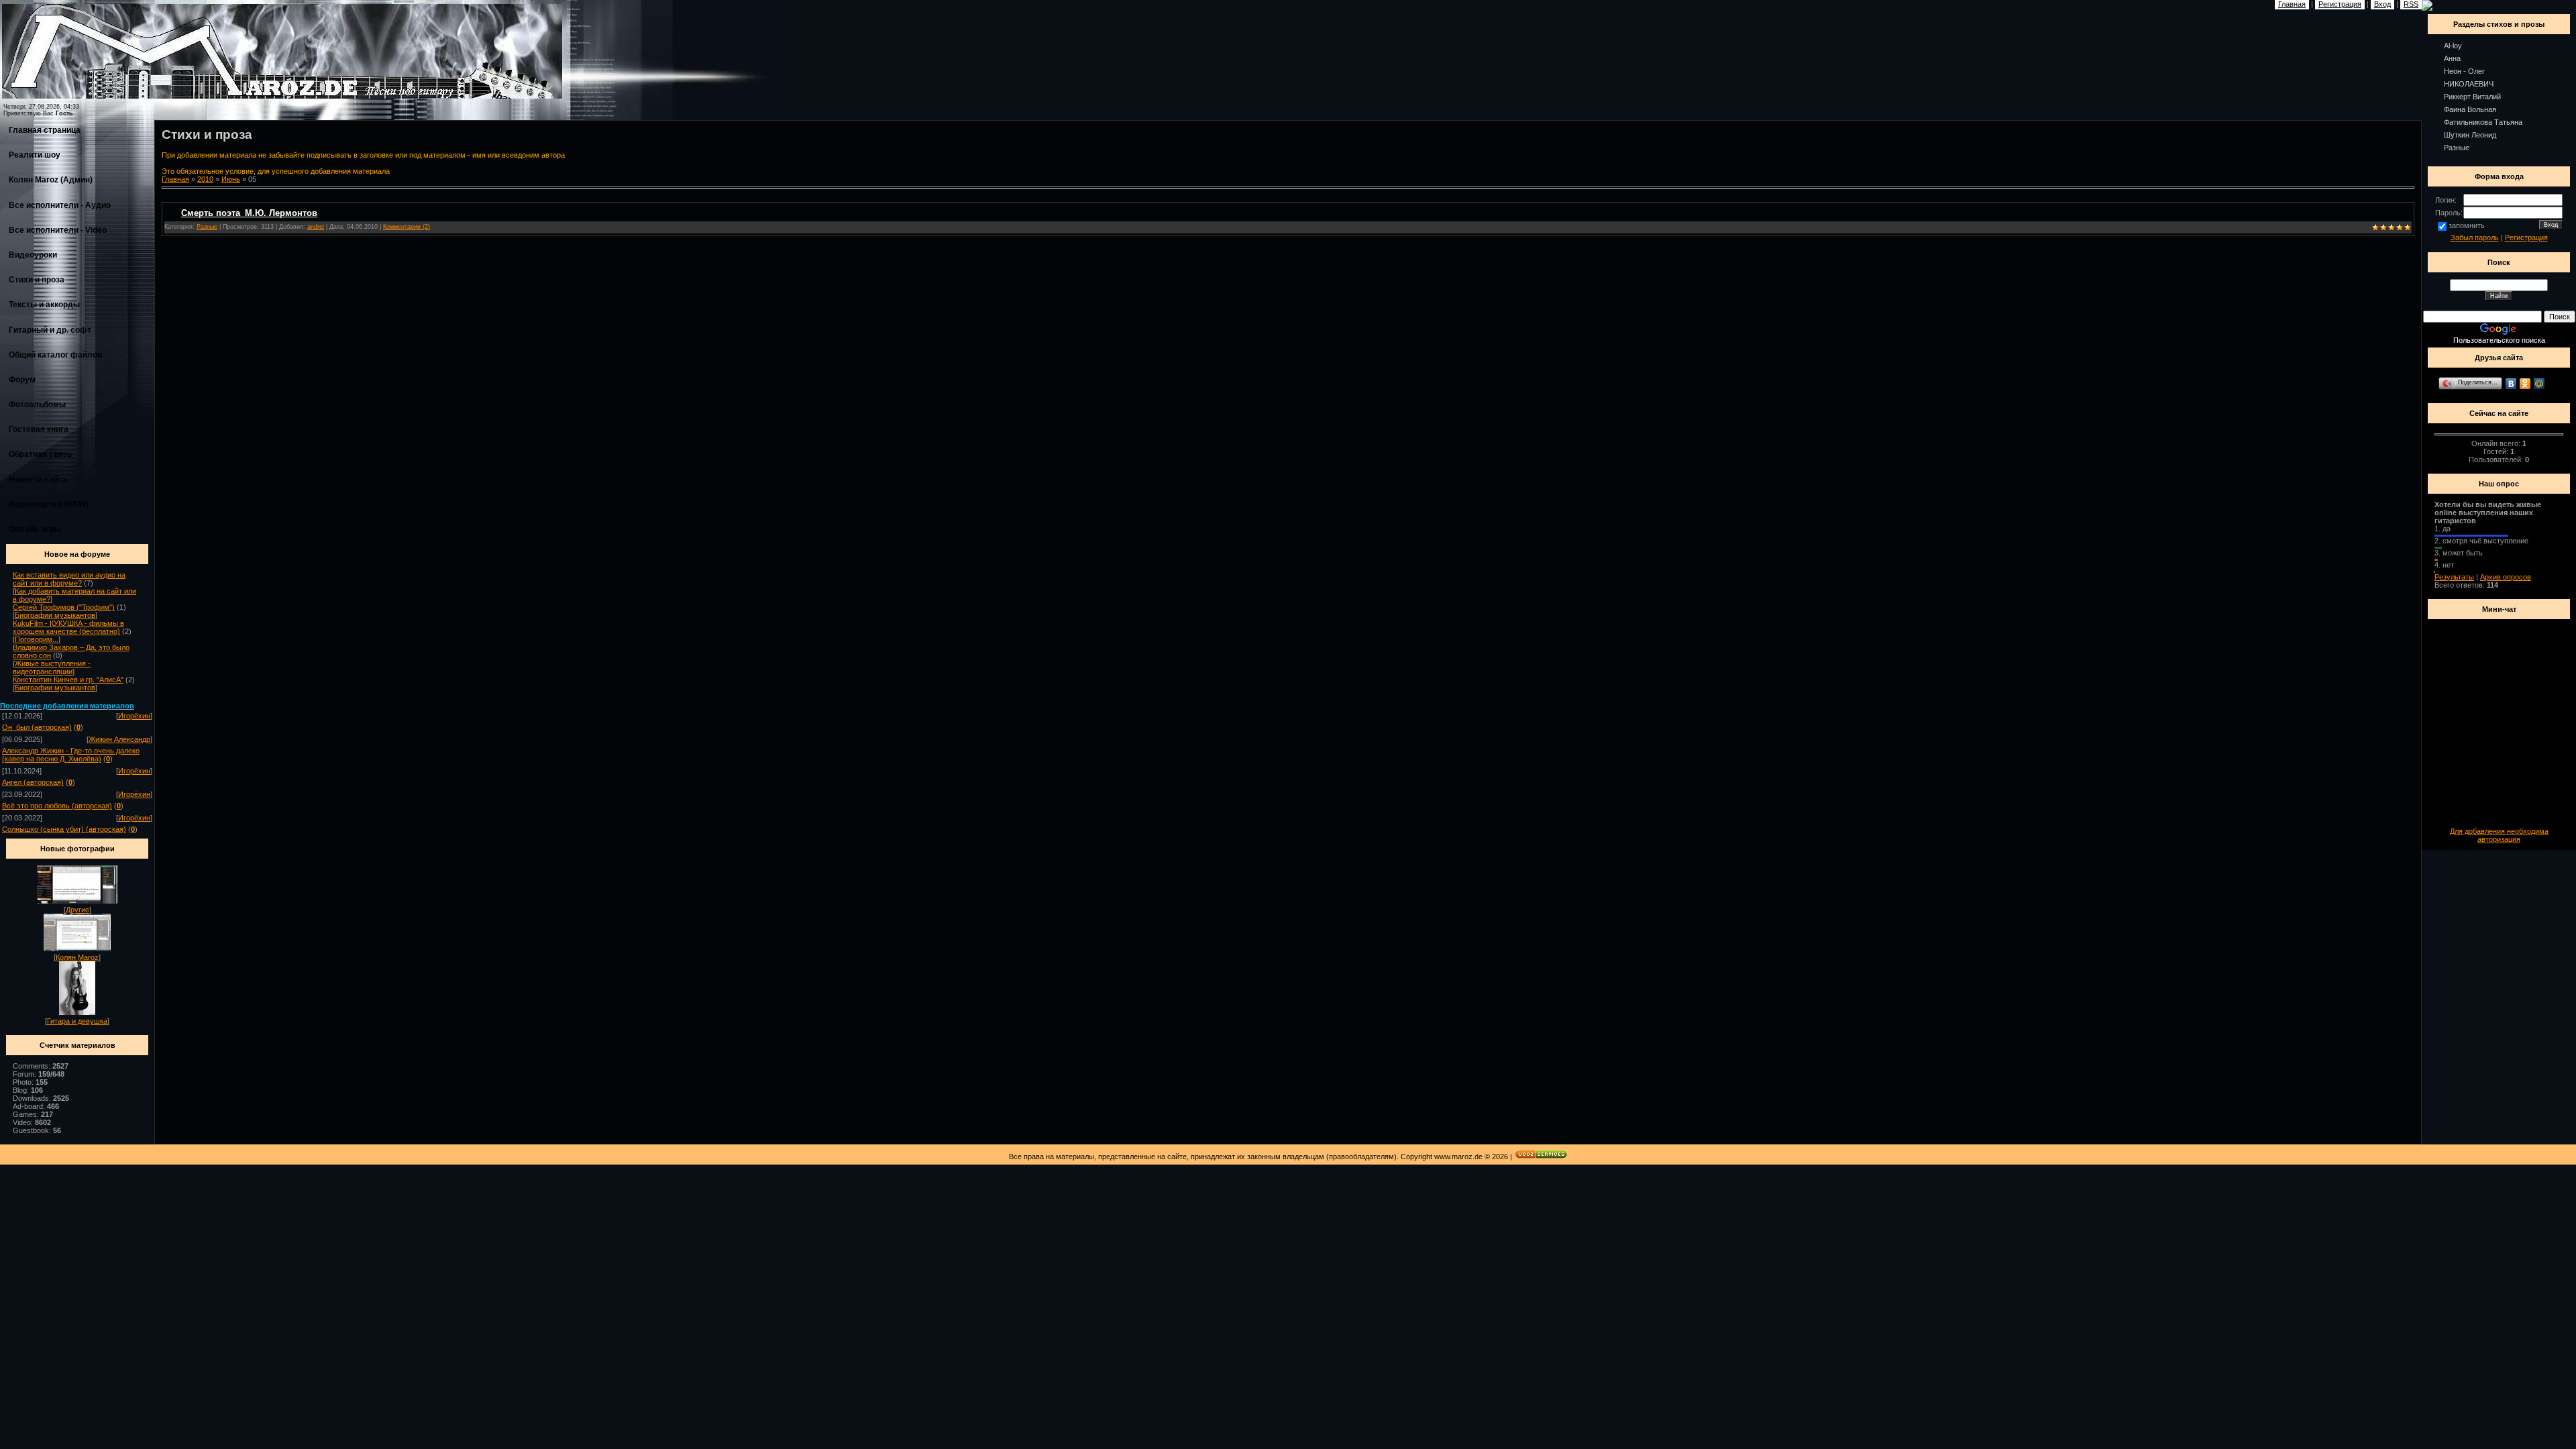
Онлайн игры (35, 529)
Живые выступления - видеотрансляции (52, 667)
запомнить (2467, 225)
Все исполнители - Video (58, 230)
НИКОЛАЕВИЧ (2469, 84)
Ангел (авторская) (33, 782)
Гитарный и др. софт (50, 330)
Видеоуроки (33, 255)
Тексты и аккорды (44, 305)
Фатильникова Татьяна (2483, 122)
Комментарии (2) (407, 227)
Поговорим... (37, 639)
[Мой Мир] (2539, 384)
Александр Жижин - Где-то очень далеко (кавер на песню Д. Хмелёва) (71, 755)
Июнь (231, 179)
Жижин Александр (119, 739)
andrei (316, 227)
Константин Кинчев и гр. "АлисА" (68, 680)
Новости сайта (38, 480)
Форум (22, 380)
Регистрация (2526, 237)
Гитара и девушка (77, 1021)
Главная (175, 179)
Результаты (2454, 577)
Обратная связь (40, 454)
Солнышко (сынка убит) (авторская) (64, 829)
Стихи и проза (37, 280)
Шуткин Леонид (2470, 135)
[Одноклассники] (2525, 384)
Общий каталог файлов (55, 355)
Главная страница (45, 130)
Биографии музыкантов (55, 615)
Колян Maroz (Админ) (51, 180)
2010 (205, 179)
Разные (207, 227)
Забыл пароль (2475, 237)
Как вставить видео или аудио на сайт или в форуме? (69, 579)
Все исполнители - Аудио (60, 205)
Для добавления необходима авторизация (2499, 835)
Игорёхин (134, 716)
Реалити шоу (35, 155)
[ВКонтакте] (2511, 384)
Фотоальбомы (37, 405)
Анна (2452, 58)
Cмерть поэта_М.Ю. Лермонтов (249, 213)
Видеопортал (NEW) (49, 504)
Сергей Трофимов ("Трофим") (64, 607)
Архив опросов (2506, 577)
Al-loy (2453, 46)
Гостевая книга (39, 429)
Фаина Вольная (2470, 109)
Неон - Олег (2464, 71)
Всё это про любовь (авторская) (57, 806)
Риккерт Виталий (2472, 97)
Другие (77, 910)
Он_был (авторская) (37, 727)
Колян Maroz (77, 957)
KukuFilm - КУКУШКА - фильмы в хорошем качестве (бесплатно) (68, 627)
